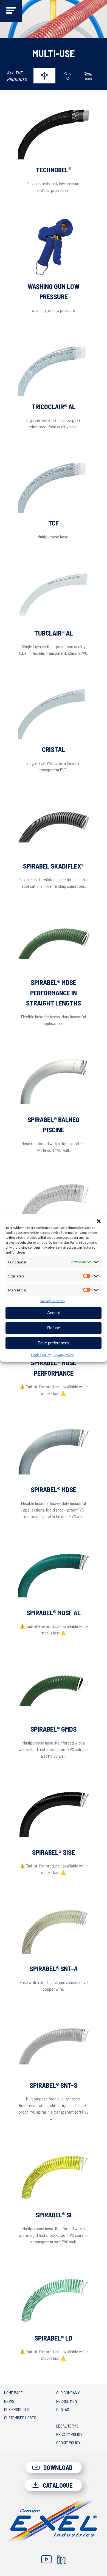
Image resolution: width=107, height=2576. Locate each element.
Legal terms (67, 2426)
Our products (16, 2409)
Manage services (52, 1301)
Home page (13, 2393)
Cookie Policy (41, 1355)
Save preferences (54, 1343)
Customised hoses (20, 2418)
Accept (54, 1313)
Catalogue (57, 2485)
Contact (64, 2409)
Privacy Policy (64, 1355)
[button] (99, 1221)
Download (57, 2467)
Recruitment (68, 2401)
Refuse (54, 1328)
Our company (68, 2393)
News (9, 2401)
